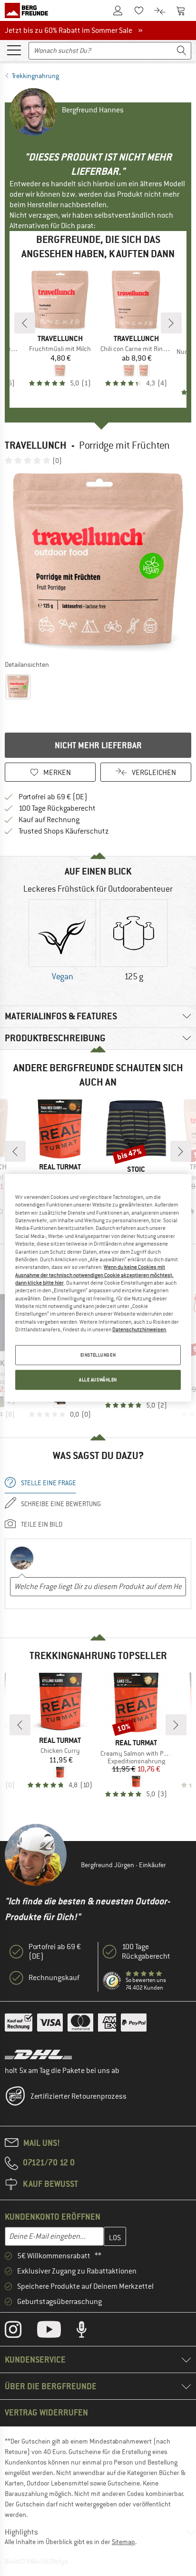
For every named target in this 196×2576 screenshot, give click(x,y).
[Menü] (14, 50)
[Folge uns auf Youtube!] (56, 2332)
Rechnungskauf (54, 1978)
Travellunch (36, 445)
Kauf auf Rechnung (49, 820)
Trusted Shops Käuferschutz (64, 831)
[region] (98, 1288)
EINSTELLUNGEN (98, 1355)
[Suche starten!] (182, 51)
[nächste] (171, 323)
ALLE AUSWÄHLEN (98, 1380)
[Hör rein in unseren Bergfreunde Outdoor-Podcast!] (89, 2332)
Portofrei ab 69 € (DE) (53, 797)
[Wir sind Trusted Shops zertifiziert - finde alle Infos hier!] (112, 1981)
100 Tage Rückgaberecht (57, 808)
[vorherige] (25, 323)
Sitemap (123, 2542)
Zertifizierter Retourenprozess (78, 2096)
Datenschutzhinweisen (139, 1329)
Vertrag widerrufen (46, 2412)
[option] (98, 562)
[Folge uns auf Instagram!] (20, 2332)
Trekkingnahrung (35, 76)
